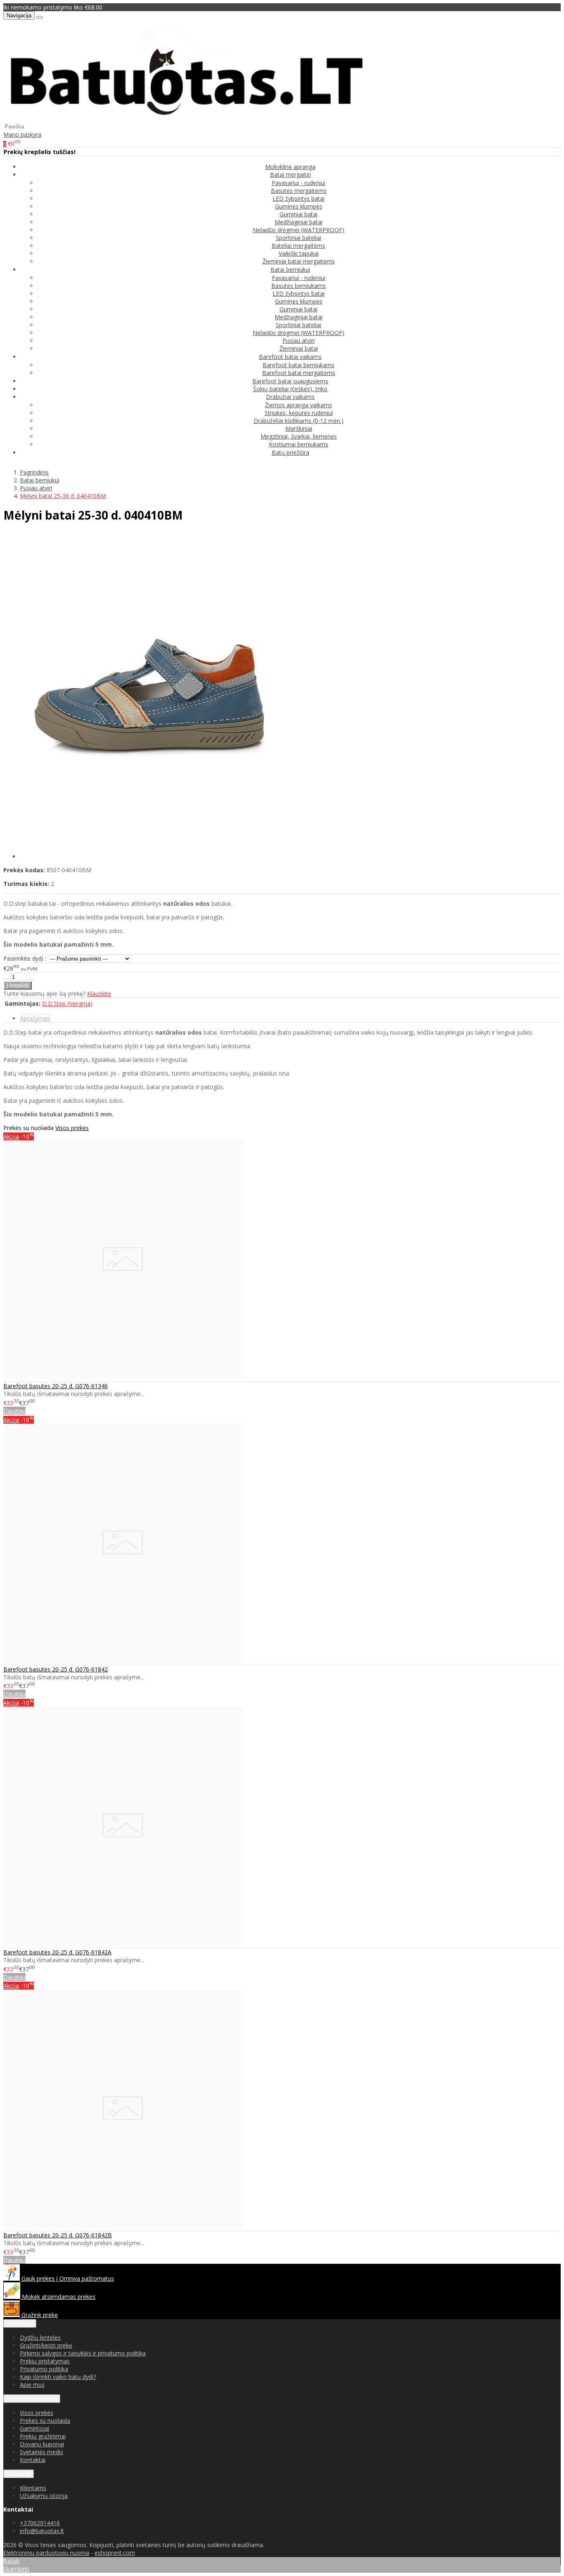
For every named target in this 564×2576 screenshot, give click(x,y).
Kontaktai (33, 2460)
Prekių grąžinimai (43, 2436)
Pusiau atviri (299, 341)
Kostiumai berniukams (299, 444)
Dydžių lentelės (40, 2337)
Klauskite (99, 994)
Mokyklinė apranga (290, 167)
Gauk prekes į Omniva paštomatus (67, 2278)
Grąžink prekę (39, 2315)
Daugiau (14, 1411)
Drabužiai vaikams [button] (290, 397)
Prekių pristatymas (45, 2361)
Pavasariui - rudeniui (299, 183)
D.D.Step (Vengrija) (67, 1003)
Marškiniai (299, 429)
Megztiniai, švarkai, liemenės (299, 436)
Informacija (20, 2323)
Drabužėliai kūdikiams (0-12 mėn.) (299, 421)
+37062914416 (40, 2523)
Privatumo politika (44, 2369)
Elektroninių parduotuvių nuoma (46, 2553)
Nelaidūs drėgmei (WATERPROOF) (299, 230)
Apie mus (32, 2385)
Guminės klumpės (299, 206)
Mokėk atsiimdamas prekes (58, 2297)
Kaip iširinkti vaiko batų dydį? (58, 2377)
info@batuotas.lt (42, 2531)
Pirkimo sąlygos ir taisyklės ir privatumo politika (83, 2353)
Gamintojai (34, 2428)
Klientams (19, 2474)
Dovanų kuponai (42, 2444)
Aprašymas (35, 1018)
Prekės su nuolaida (45, 2420)
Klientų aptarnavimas (32, 2399)
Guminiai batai (299, 214)
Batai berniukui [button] (290, 269)
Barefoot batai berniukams (299, 365)
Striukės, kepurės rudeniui (299, 413)
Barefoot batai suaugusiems (290, 381)
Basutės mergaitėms (299, 191)
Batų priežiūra (290, 452)
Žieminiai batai (299, 348)
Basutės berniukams (299, 286)
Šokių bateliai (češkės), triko (290, 389)
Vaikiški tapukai (299, 253)
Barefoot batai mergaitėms (299, 373)
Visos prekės (72, 1128)
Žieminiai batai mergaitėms (299, 261)
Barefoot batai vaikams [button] (290, 357)
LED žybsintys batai (299, 198)
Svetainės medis (41, 2452)
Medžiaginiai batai (299, 222)
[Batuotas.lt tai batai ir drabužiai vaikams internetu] (187, 118)
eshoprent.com (115, 2553)
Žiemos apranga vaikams (299, 405)
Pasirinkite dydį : (25, 958)
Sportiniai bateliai (299, 238)
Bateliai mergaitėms (299, 246)
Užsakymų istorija (44, 2496)
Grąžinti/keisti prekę (46, 2345)
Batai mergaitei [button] (290, 175)
